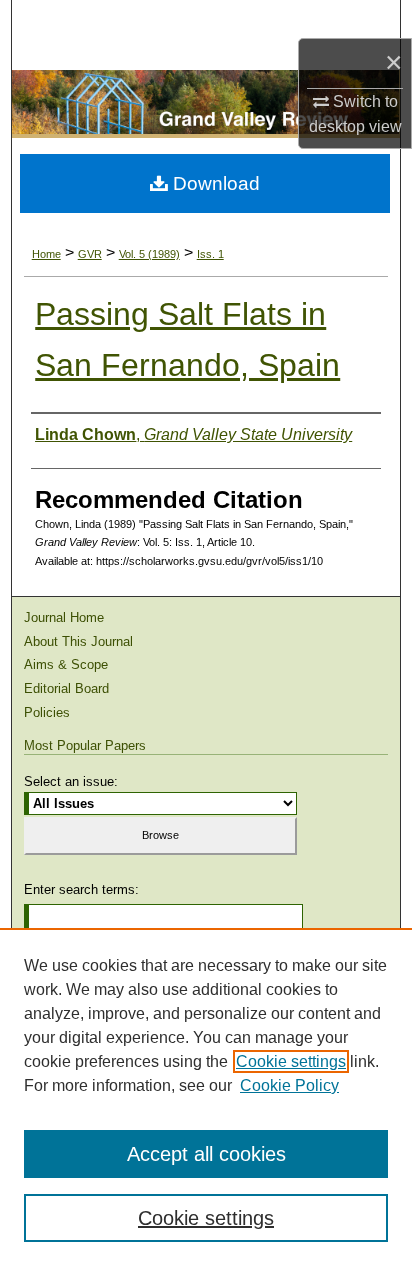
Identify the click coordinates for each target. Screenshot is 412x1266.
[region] (206, 1097)
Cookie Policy (289, 1085)
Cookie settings (291, 1061)
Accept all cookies (206, 1154)
